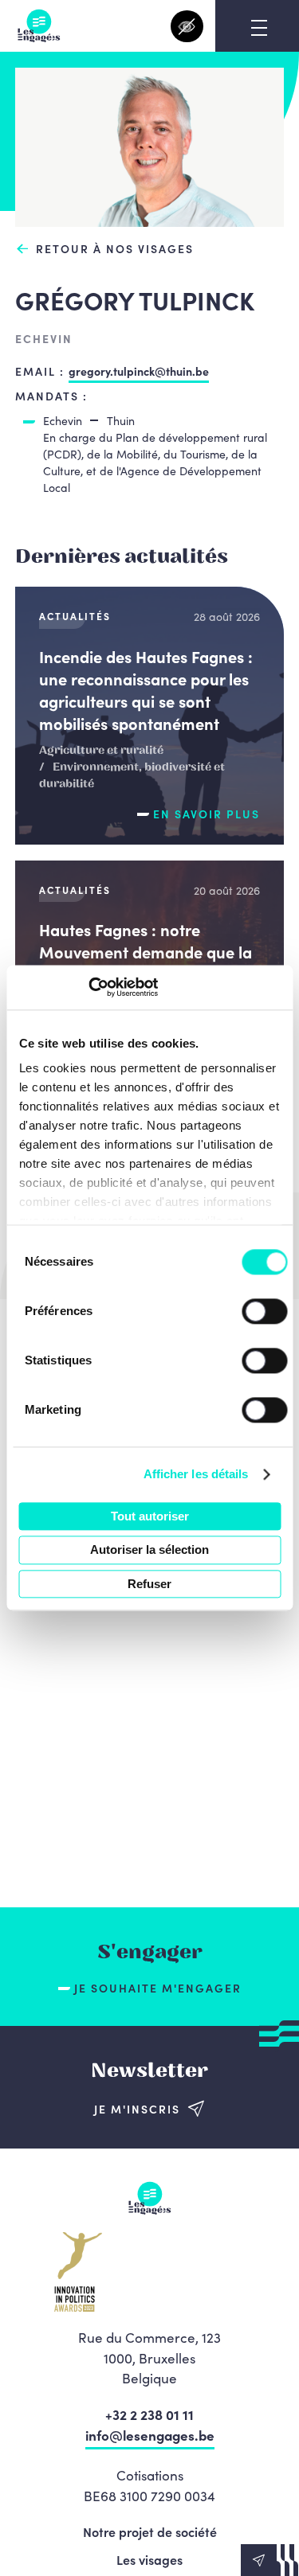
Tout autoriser (150, 1516)
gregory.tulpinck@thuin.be (139, 371)
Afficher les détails (196, 1474)
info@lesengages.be (150, 2435)
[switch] (264, 1311)
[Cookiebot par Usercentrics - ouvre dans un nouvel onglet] (88, 987)
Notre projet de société (150, 2531)
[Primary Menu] (259, 28)
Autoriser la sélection (149, 1550)
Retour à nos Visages (115, 249)
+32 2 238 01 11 (149, 2414)
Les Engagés (39, 26)
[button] (270, 2560)
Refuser (149, 1584)
